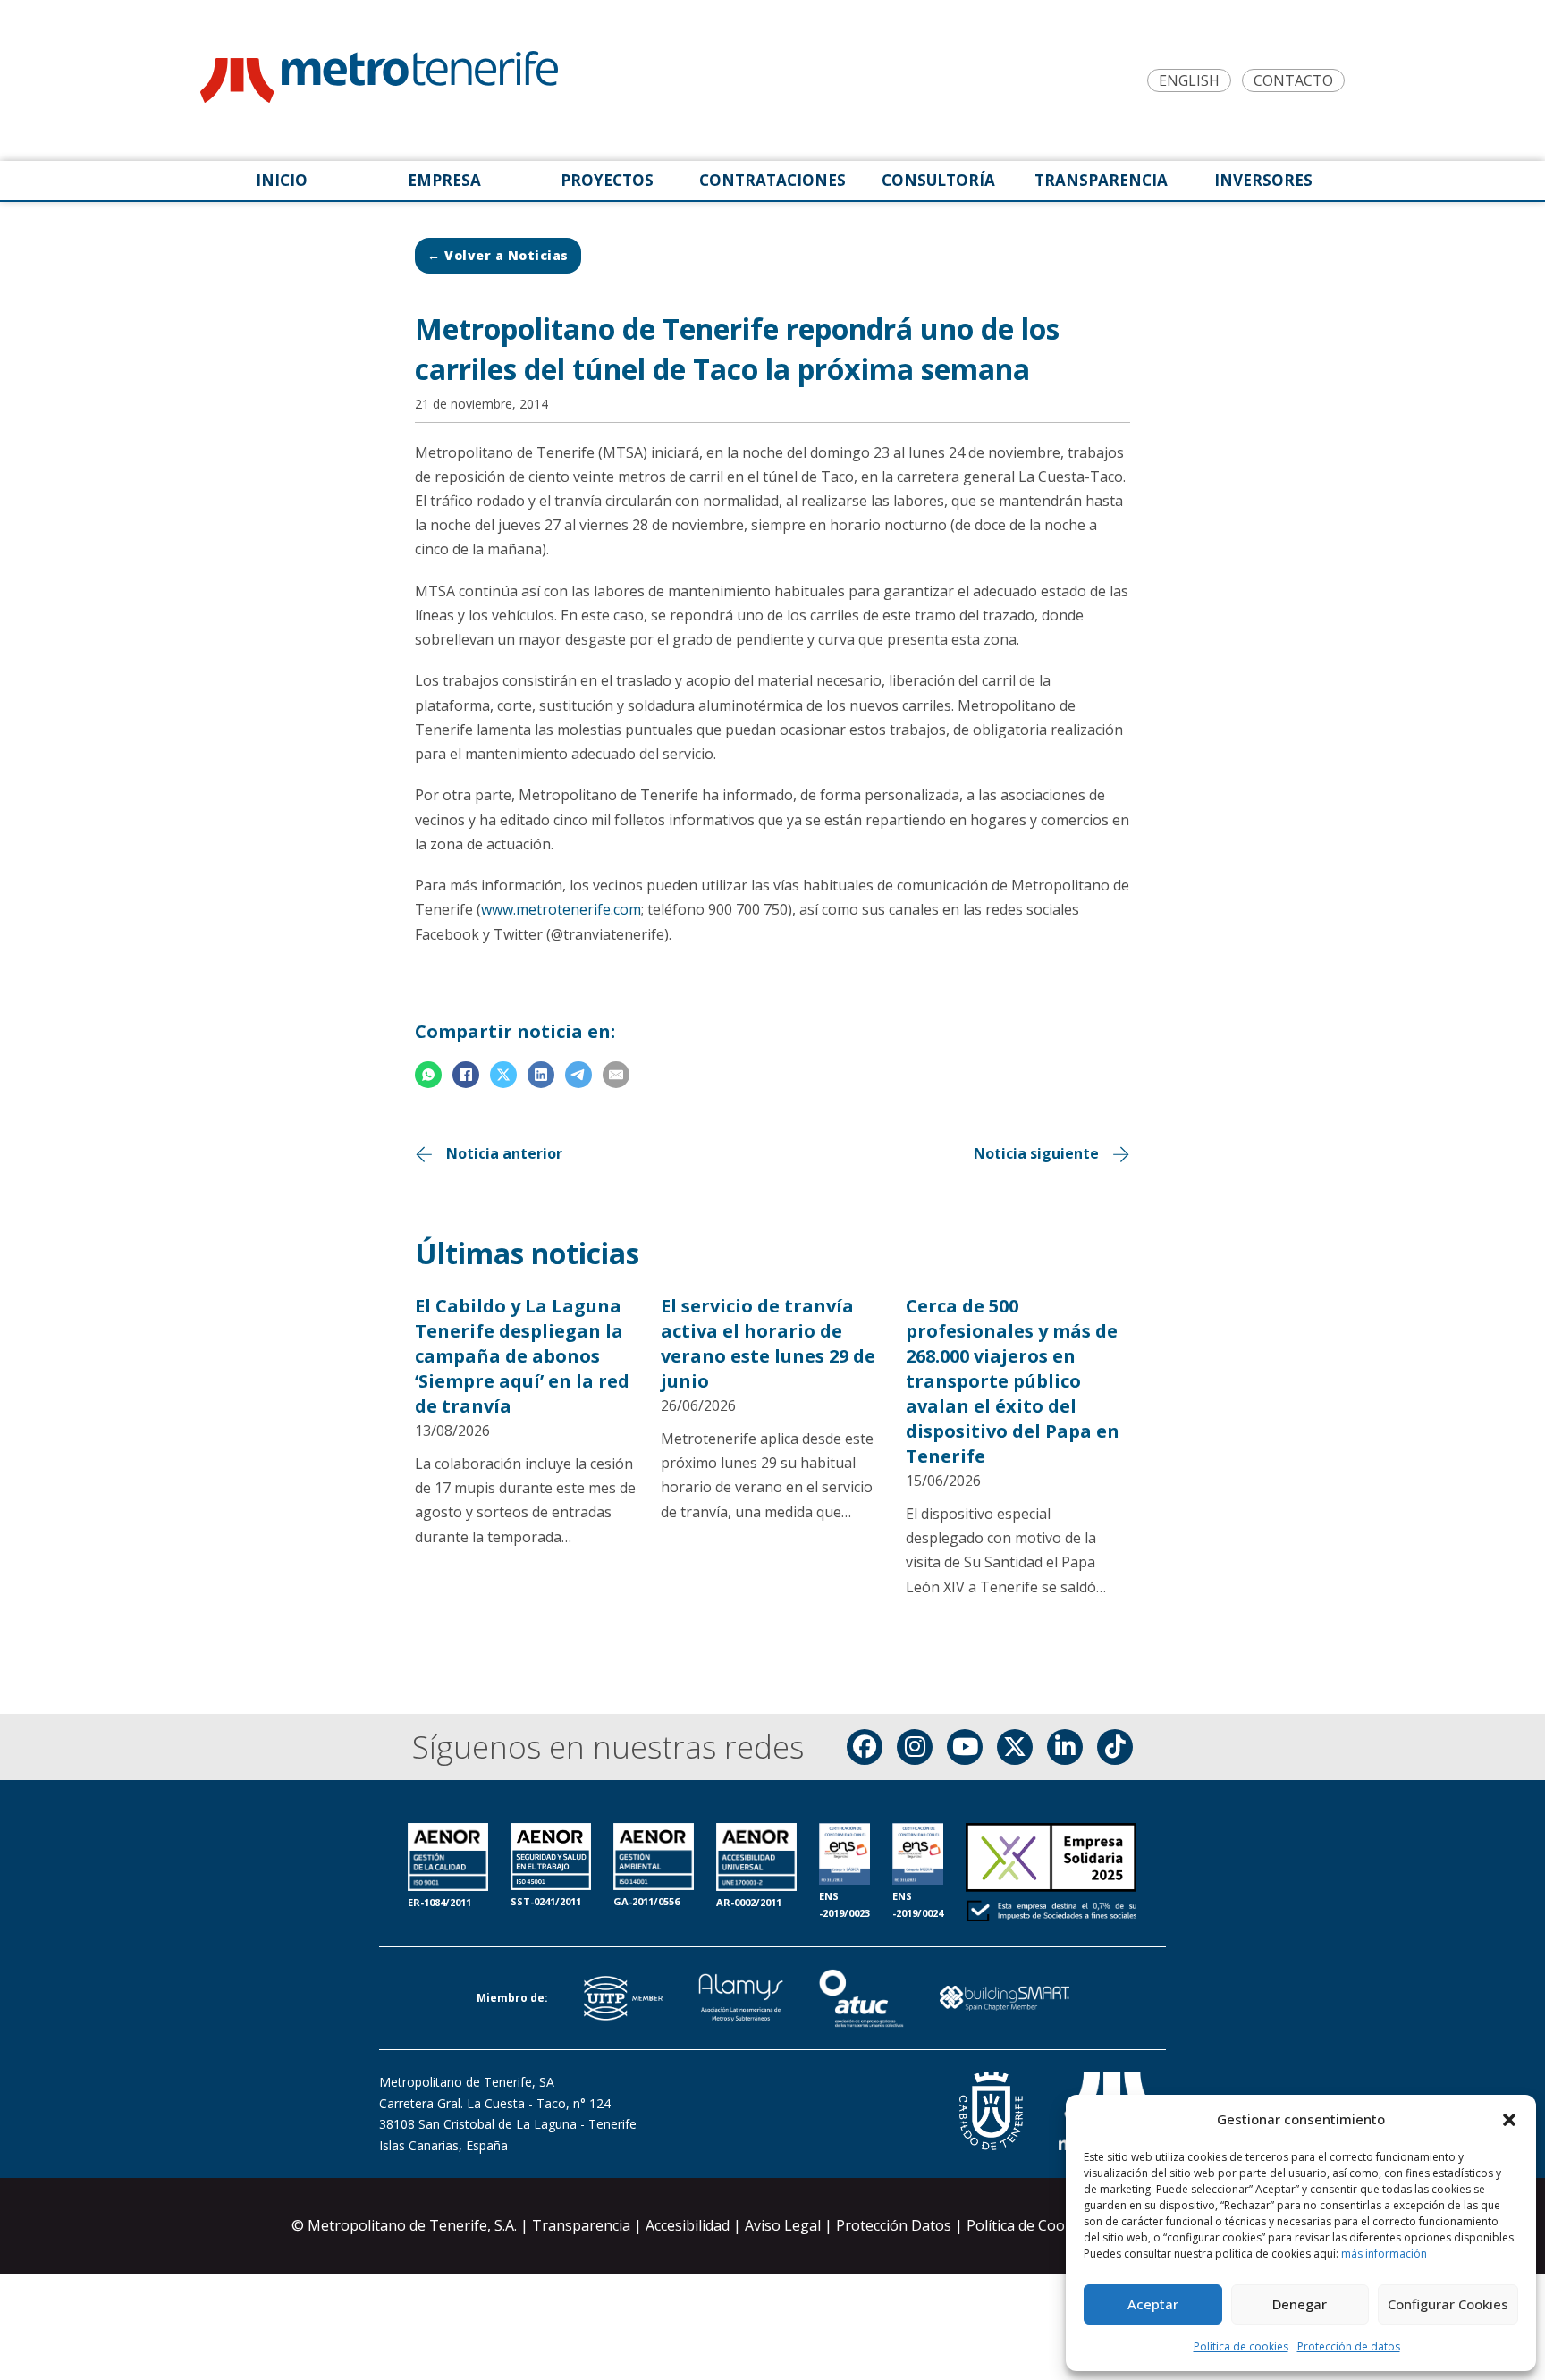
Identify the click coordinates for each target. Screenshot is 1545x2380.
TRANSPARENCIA (1101, 180)
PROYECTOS (607, 180)
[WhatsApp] (428, 1075)
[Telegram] (578, 1075)
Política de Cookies (1031, 2225)
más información (1384, 2253)
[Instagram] (915, 1747)
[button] (1509, 2120)
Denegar (1300, 2304)
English (1189, 81)
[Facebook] (466, 1075)
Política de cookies (1241, 2346)
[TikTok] (1115, 1747)
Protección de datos (1349, 2346)
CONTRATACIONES (772, 180)
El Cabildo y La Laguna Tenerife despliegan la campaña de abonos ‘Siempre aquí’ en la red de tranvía (522, 1356)
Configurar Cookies (1448, 2304)
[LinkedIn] (541, 1075)
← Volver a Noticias (498, 255)
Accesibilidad (688, 2225)
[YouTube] (965, 1747)
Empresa (444, 180)
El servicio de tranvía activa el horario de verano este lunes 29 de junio (768, 1343)
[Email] (616, 1075)
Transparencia (581, 2225)
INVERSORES (1263, 180)
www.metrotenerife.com (561, 909)
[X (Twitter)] (1015, 1747)
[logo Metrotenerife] (379, 80)
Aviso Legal (783, 2225)
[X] (503, 1075)
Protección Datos (894, 2225)
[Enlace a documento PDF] (1051, 1874)
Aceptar (1153, 2304)
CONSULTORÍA (938, 180)
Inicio (282, 180)
